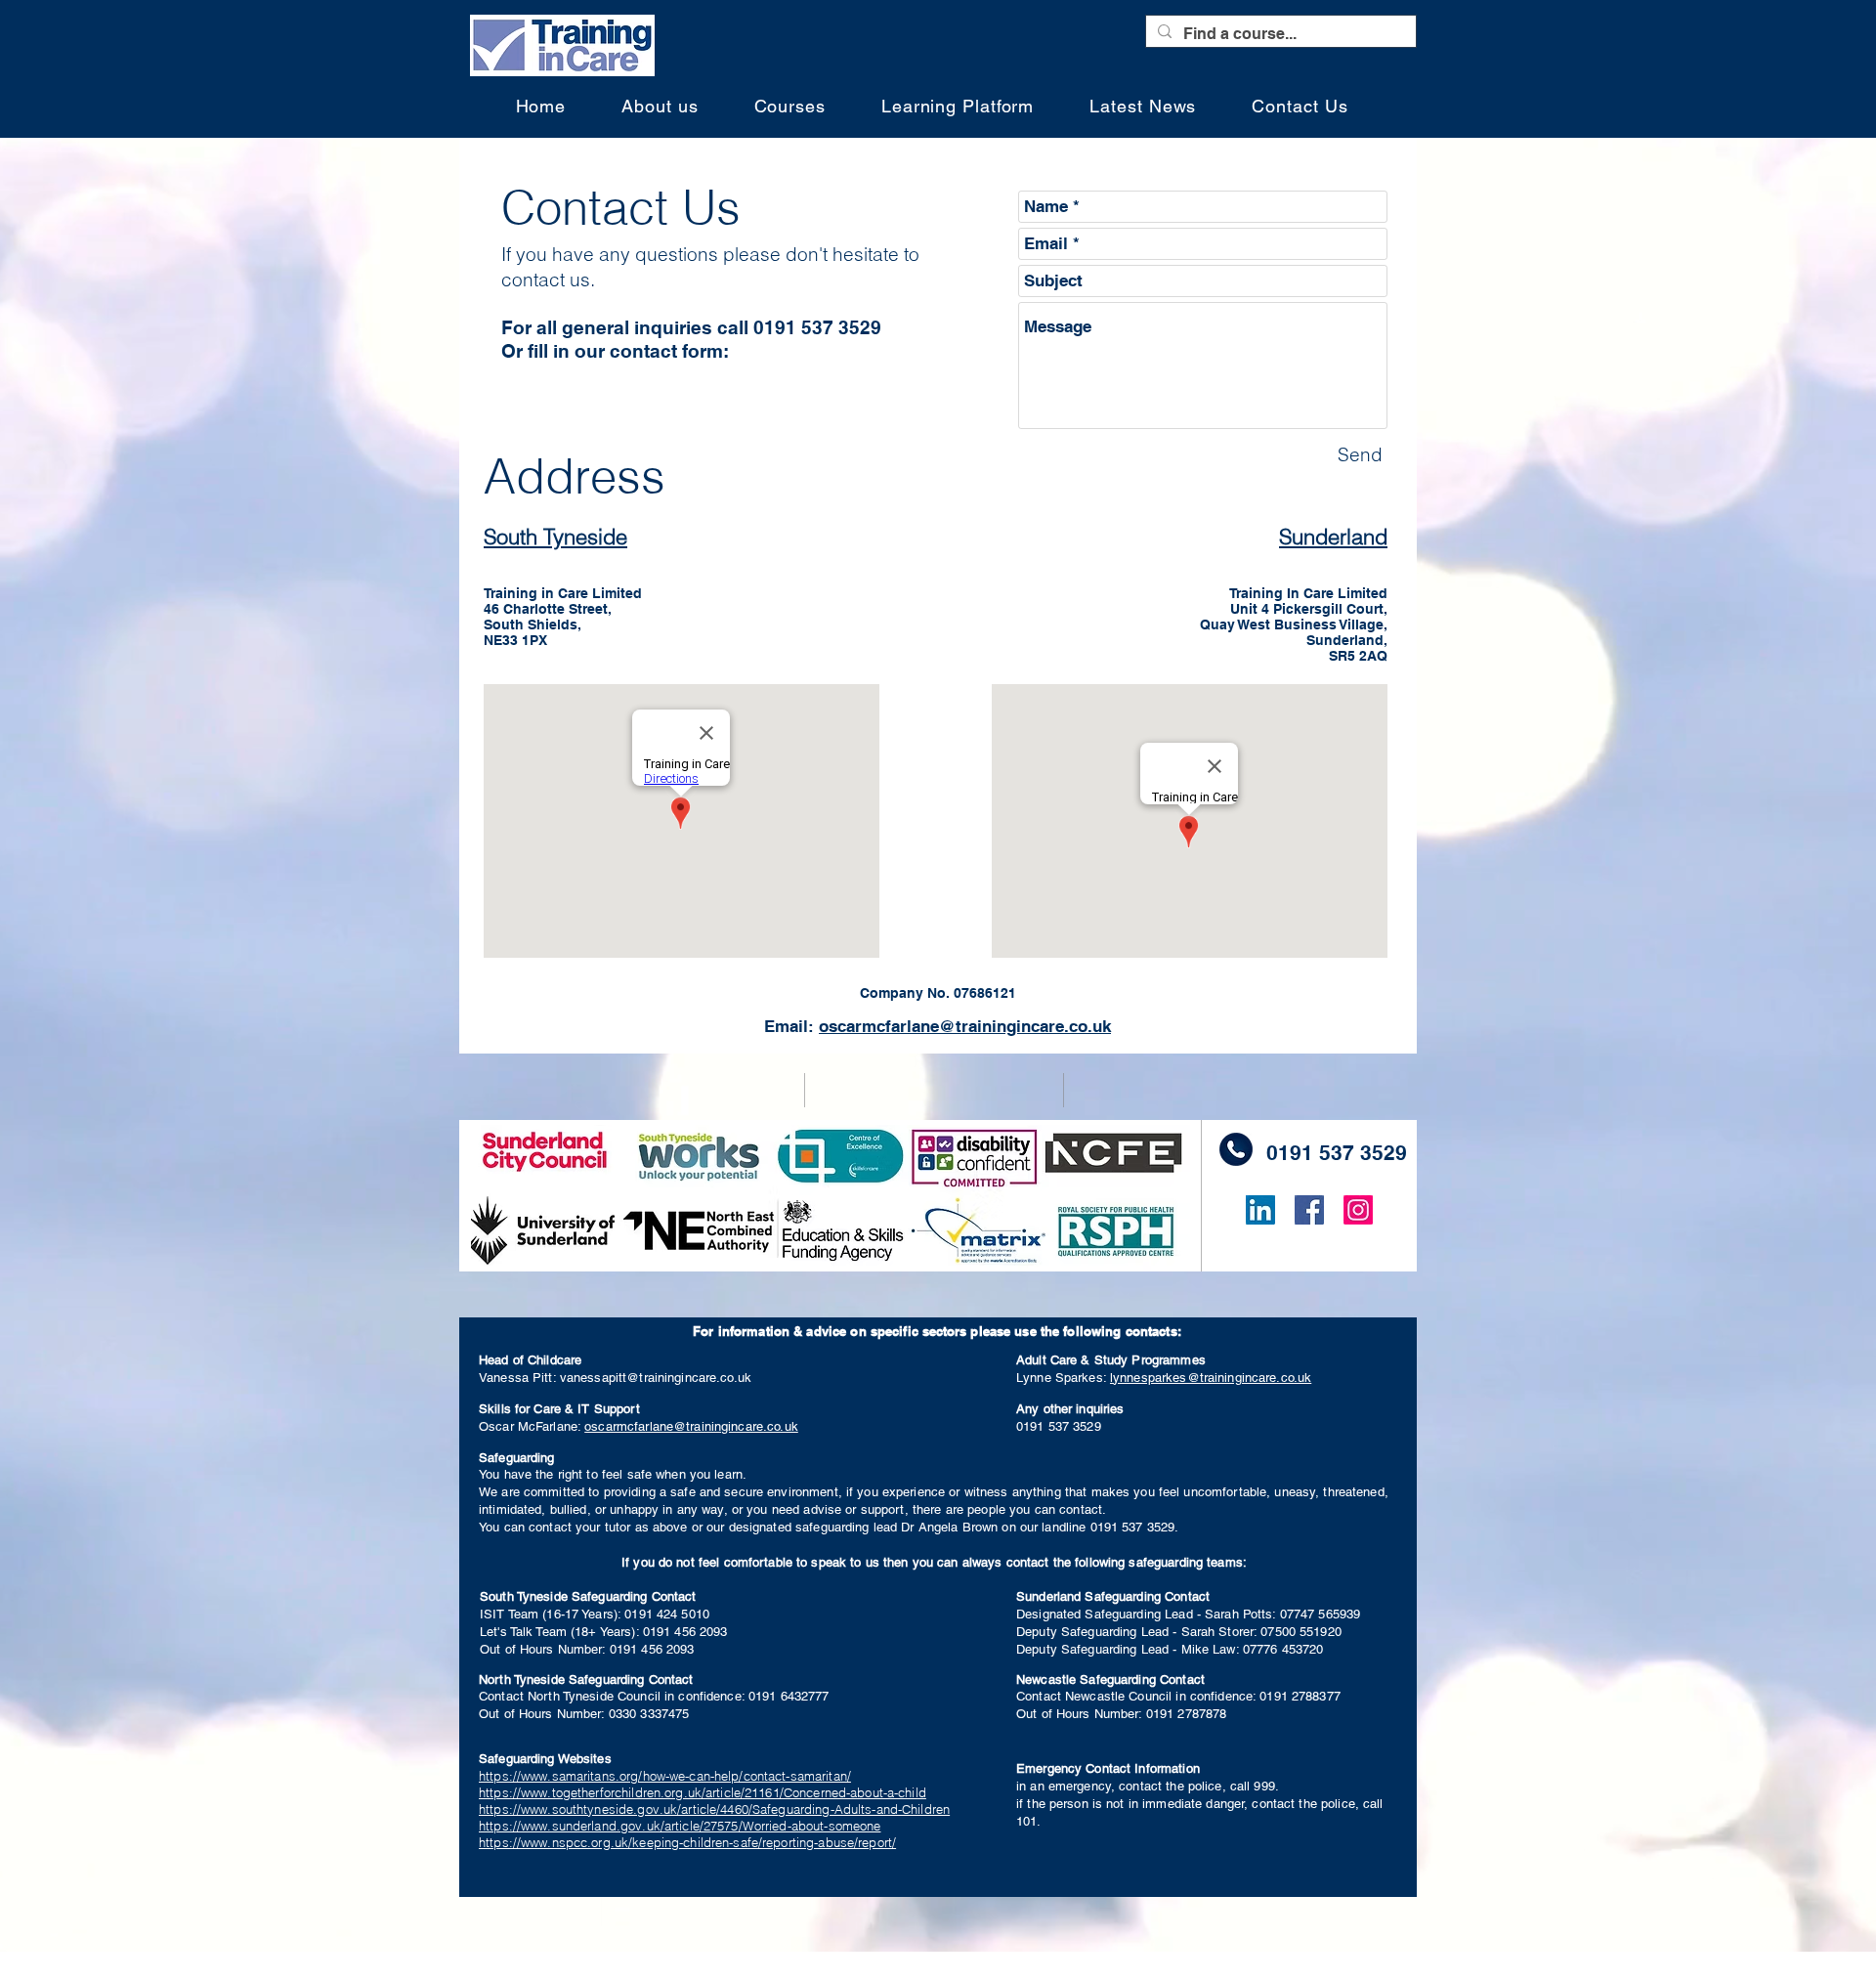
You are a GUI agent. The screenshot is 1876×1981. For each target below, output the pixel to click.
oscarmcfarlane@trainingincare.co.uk (691, 1426)
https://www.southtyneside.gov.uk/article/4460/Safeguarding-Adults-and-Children (714, 1809)
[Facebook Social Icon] (1309, 1210)
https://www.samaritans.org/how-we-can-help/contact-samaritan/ (665, 1776)
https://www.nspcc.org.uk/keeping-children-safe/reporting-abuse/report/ (687, 1842)
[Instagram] (1358, 1210)
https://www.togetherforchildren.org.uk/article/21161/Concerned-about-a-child (703, 1792)
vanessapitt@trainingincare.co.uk (656, 1378)
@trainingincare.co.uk (1025, 1026)
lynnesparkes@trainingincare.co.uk (1211, 1378)
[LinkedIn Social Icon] (1260, 1210)
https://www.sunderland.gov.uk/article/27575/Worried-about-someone (680, 1826)
